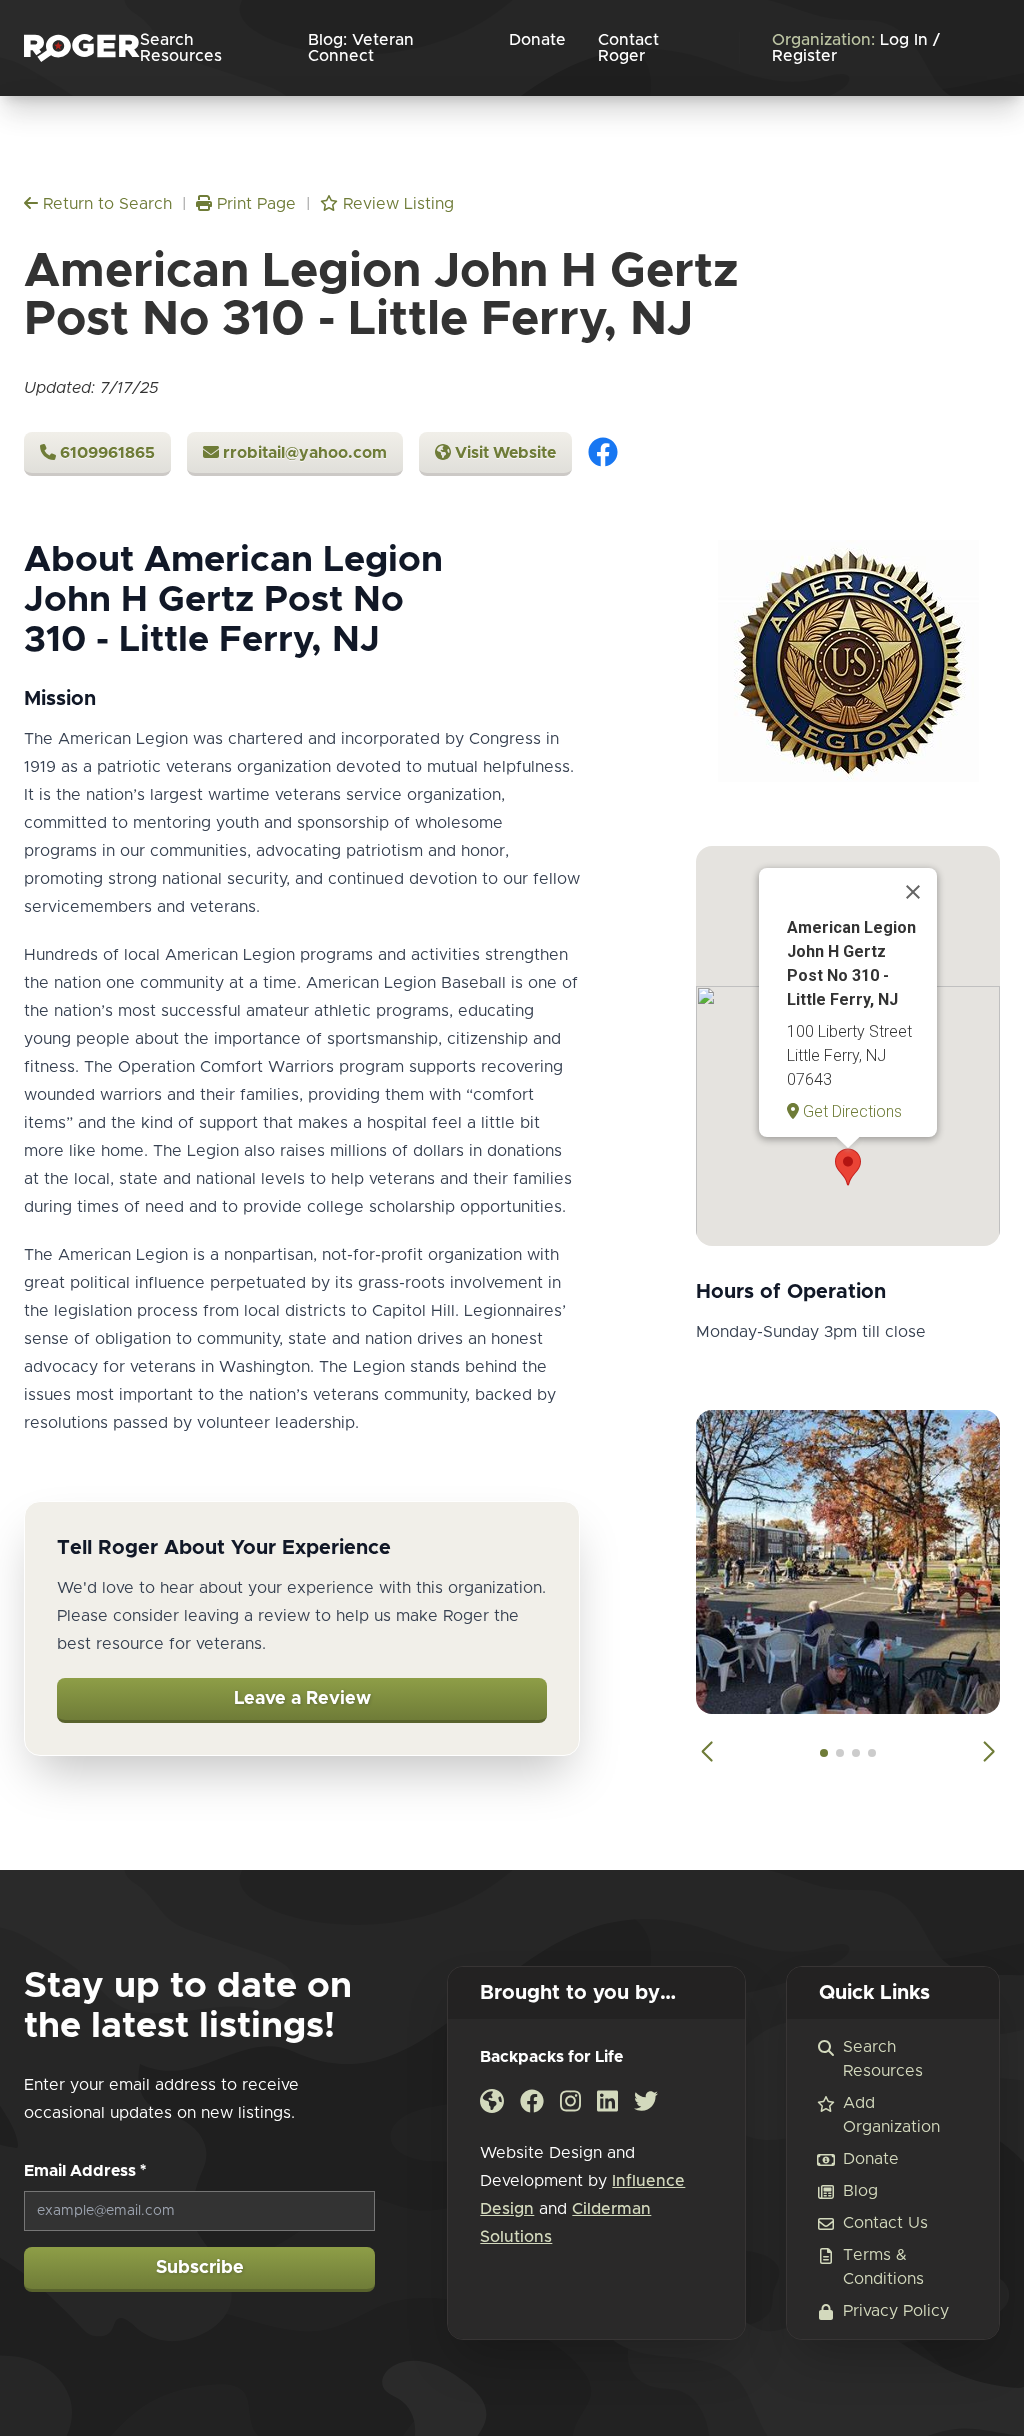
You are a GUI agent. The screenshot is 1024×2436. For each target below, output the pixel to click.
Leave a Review (302, 1699)
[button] (848, 1167)
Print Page (254, 204)
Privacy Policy (896, 2311)
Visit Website (503, 453)
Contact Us (885, 2223)
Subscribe (200, 2268)
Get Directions (850, 1111)
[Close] (913, 892)
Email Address (85, 2171)
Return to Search (105, 204)
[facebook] (603, 454)
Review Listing (396, 204)
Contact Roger (628, 48)
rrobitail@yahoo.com (303, 453)
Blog (860, 2191)
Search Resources (181, 48)
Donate (537, 40)
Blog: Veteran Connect (361, 48)
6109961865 (105, 453)
